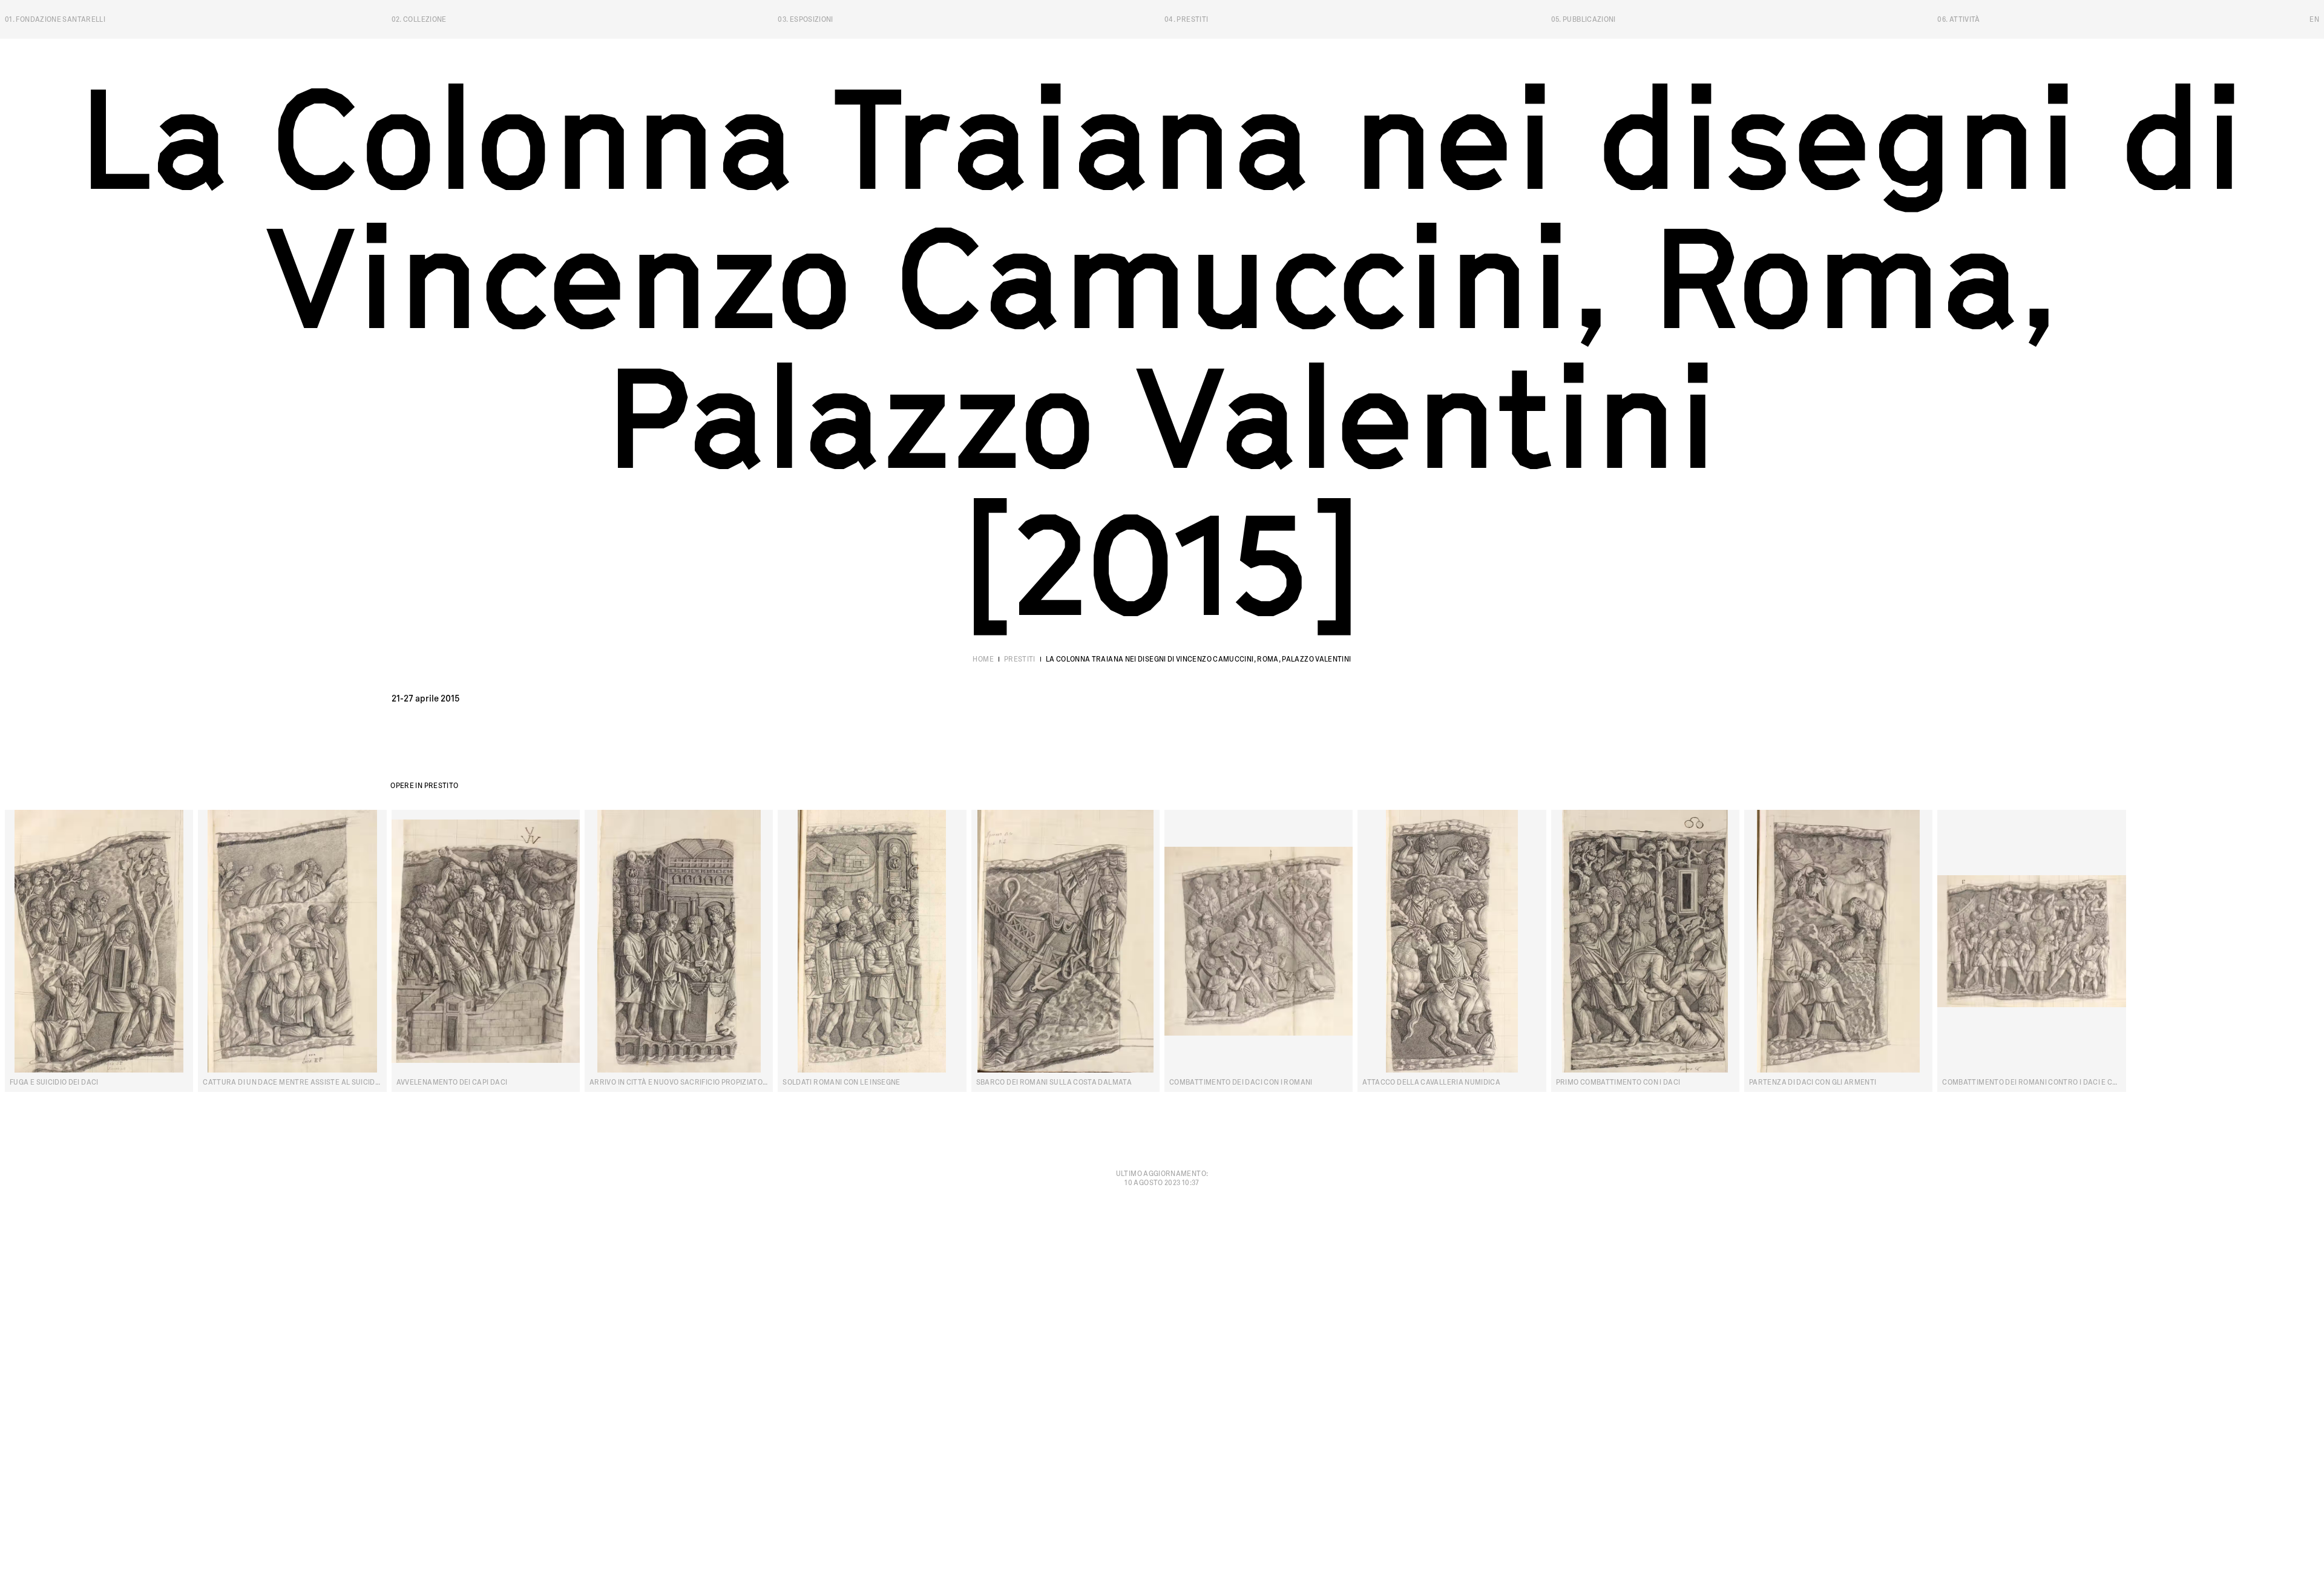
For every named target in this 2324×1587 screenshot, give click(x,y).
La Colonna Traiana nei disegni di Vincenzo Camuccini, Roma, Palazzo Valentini (1199, 659)
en (2314, 19)
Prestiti (1020, 659)
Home (983, 659)
